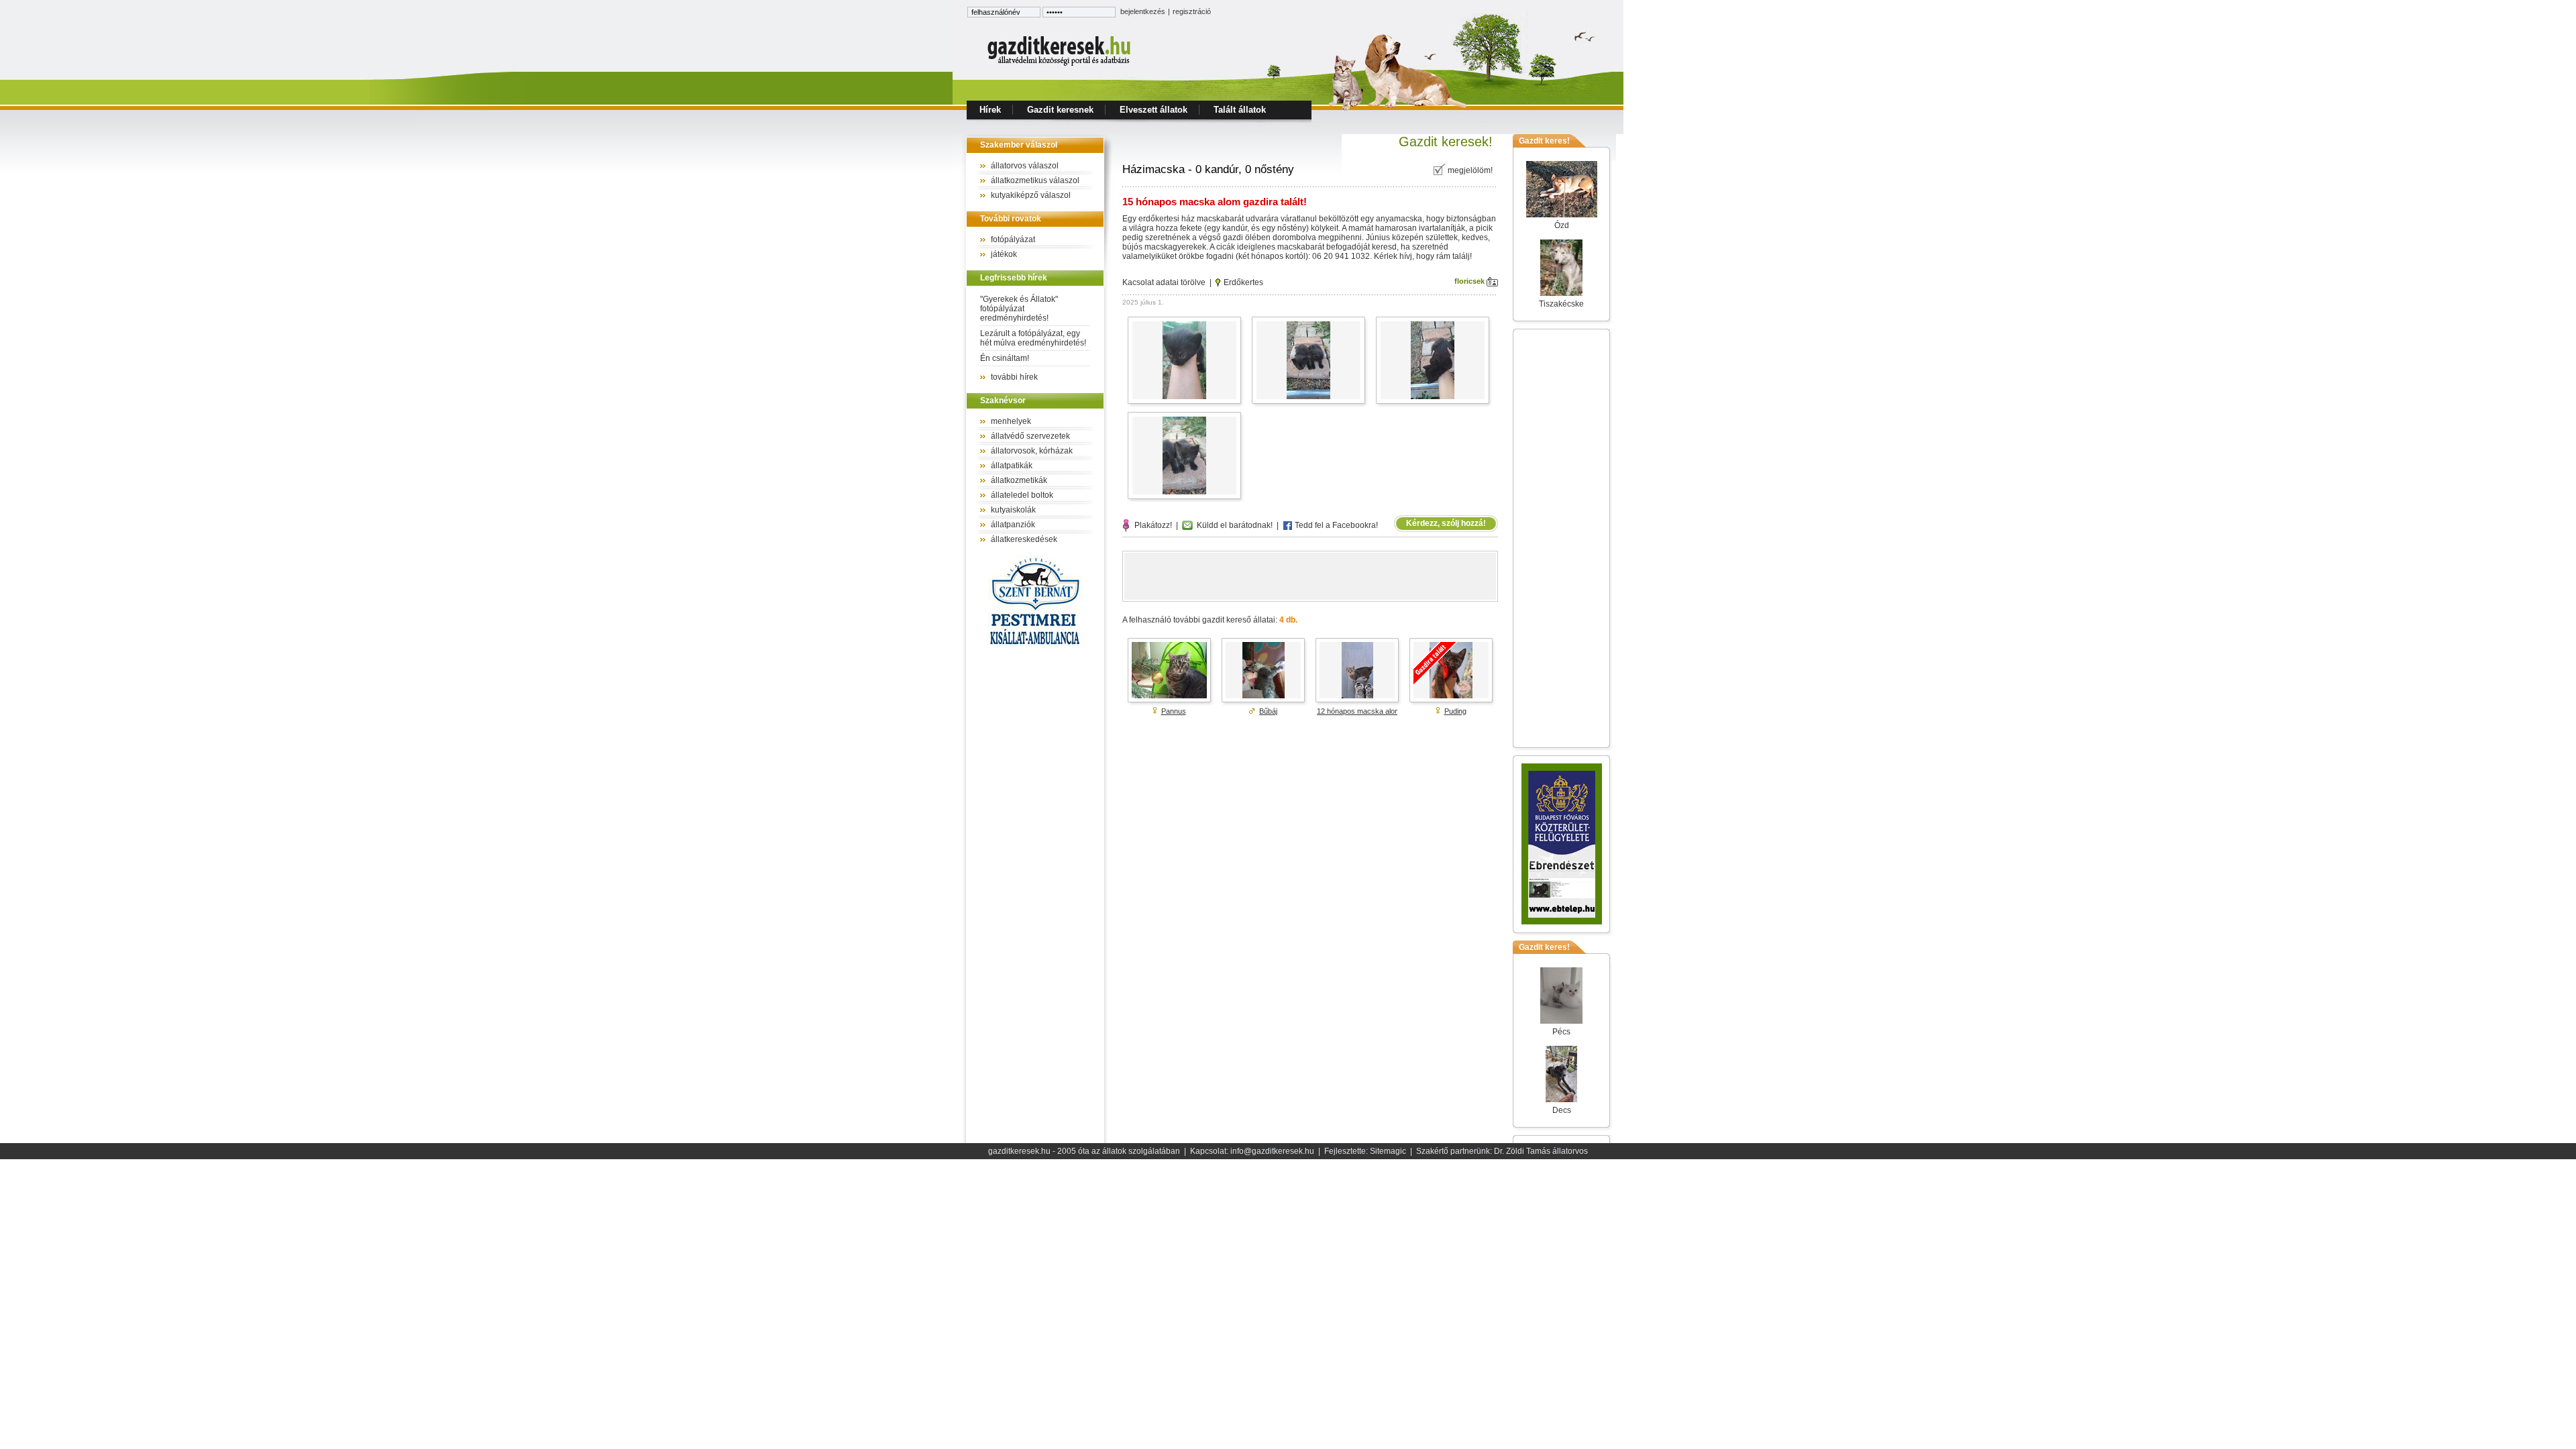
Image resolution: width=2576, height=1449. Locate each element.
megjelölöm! (1470, 170)
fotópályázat (1013, 239)
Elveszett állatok (1153, 110)
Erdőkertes (1243, 282)
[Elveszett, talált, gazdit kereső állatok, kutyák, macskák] (1060, 64)
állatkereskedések (1024, 539)
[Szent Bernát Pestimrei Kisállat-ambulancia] (1035, 647)
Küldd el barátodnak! (1233, 525)
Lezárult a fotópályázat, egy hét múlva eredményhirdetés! (1033, 338)
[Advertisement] (1310, 576)
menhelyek (1011, 421)
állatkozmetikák (1019, 480)
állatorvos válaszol (1025, 166)
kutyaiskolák (1013, 510)
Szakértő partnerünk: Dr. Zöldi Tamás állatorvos (1502, 1151)
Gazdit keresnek (1060, 110)
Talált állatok (1240, 110)
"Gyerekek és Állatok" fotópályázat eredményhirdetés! (1019, 309)
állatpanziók (1013, 525)
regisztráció (1192, 11)
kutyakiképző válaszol (1031, 195)
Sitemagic (1388, 1151)
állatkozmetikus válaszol (1035, 180)
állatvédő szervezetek (1030, 436)
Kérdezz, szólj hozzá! (1446, 523)
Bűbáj (1268, 711)
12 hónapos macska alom (1359, 711)
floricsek (1470, 281)
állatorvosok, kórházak (1032, 451)
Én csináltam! (1005, 358)
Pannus (1174, 711)
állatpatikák (1012, 466)
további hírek (1014, 377)
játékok (1004, 254)
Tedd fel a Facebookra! (1335, 525)
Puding (1455, 711)
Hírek (990, 110)
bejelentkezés (1143, 11)
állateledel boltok (1022, 495)
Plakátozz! (1151, 525)
